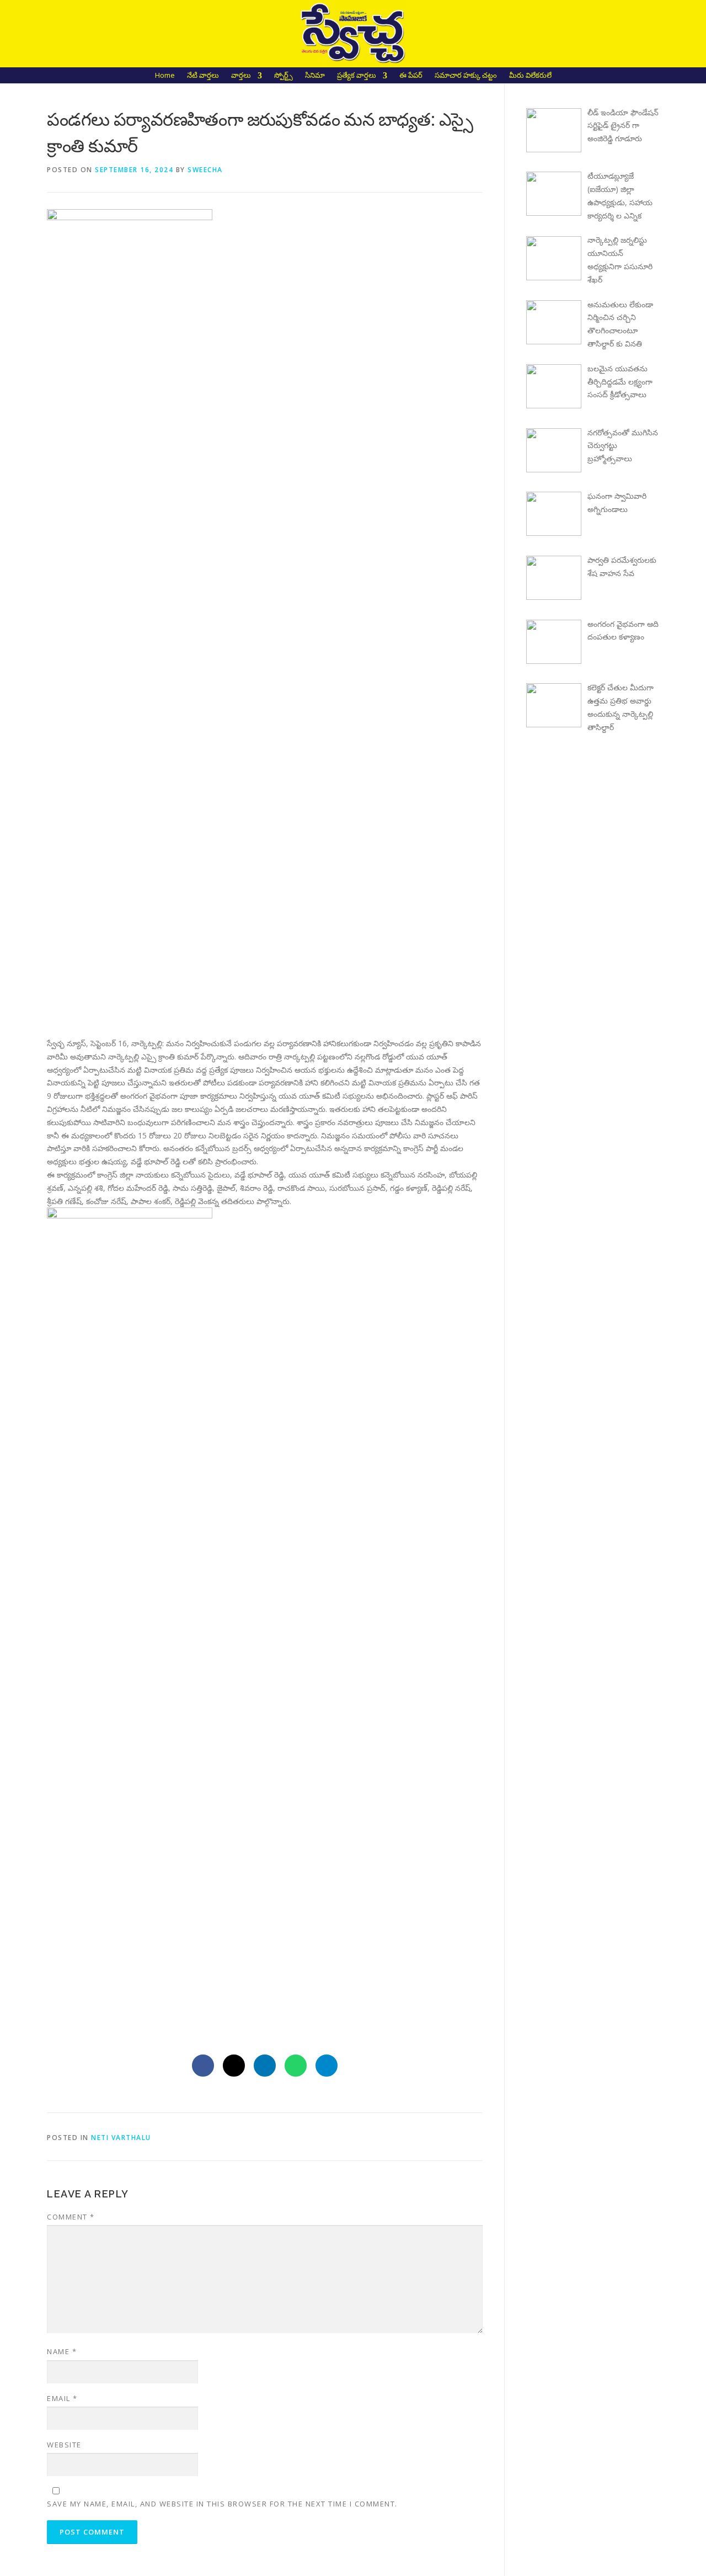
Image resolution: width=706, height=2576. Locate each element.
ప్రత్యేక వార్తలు (357, 76)
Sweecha (205, 170)
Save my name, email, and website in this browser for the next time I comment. (222, 2504)
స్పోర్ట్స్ (284, 76)
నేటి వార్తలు (203, 76)
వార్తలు (241, 76)
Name (62, 2351)
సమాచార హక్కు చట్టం (466, 76)
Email (62, 2398)
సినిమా (315, 76)
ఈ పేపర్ (411, 76)
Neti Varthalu (121, 2138)
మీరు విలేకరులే (530, 76)
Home (165, 76)
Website (64, 2445)
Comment (71, 2217)
